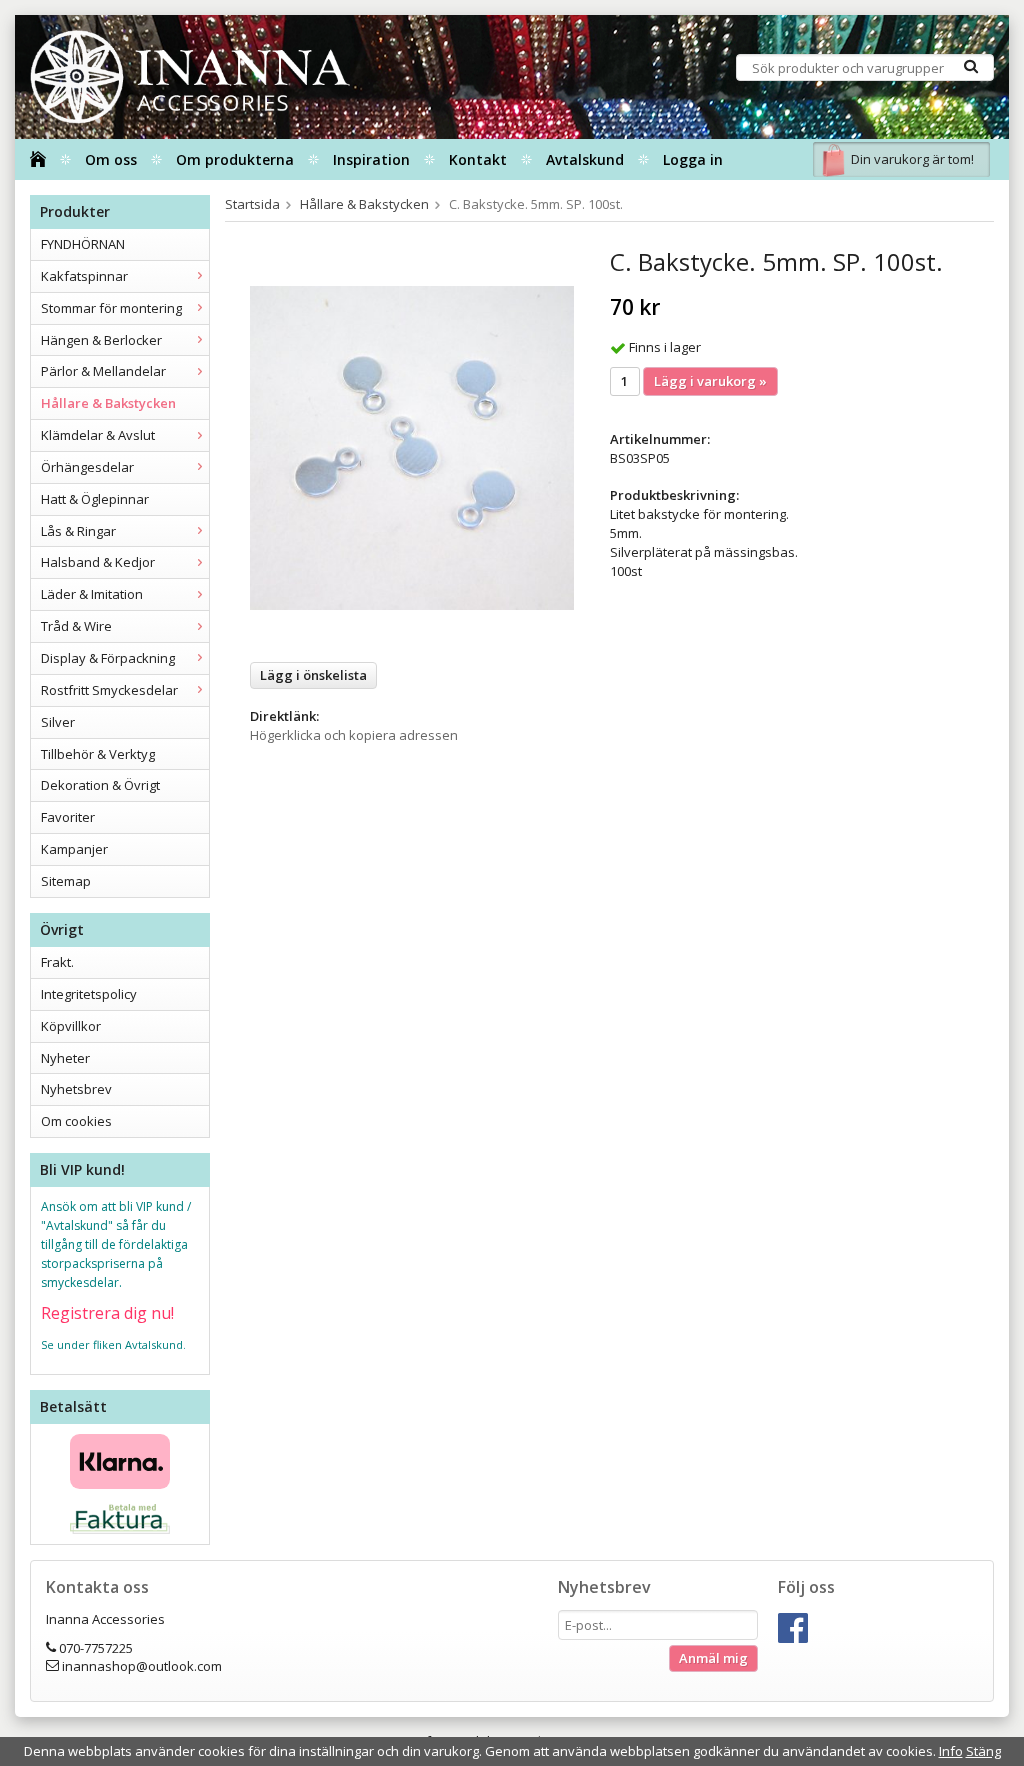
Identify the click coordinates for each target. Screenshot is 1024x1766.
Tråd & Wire (76, 626)
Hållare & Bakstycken (108, 403)
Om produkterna (235, 159)
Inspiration (371, 159)
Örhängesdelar (87, 467)
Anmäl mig (713, 1658)
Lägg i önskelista (313, 675)
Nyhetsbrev (76, 1089)
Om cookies (76, 1121)
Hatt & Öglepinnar (95, 499)
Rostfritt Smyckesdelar (109, 690)
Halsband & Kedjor (98, 562)
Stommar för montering (111, 308)
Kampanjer (74, 849)
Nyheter (65, 1058)
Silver (58, 722)
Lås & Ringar (78, 531)
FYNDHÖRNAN (83, 244)
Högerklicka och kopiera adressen (354, 735)
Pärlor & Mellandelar (103, 371)
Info (951, 1751)
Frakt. (57, 962)
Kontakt (478, 159)
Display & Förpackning (108, 658)
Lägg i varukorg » (710, 381)
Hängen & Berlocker (101, 340)
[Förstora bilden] (412, 447)
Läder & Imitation (92, 594)
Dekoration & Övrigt (100, 785)
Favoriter (68, 817)
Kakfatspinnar (84, 276)
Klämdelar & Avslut (98, 435)
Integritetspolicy (89, 994)
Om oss (111, 159)
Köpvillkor (71, 1026)
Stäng (983, 1751)
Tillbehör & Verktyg (98, 754)
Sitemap (66, 881)
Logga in (693, 159)
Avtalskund (585, 159)
